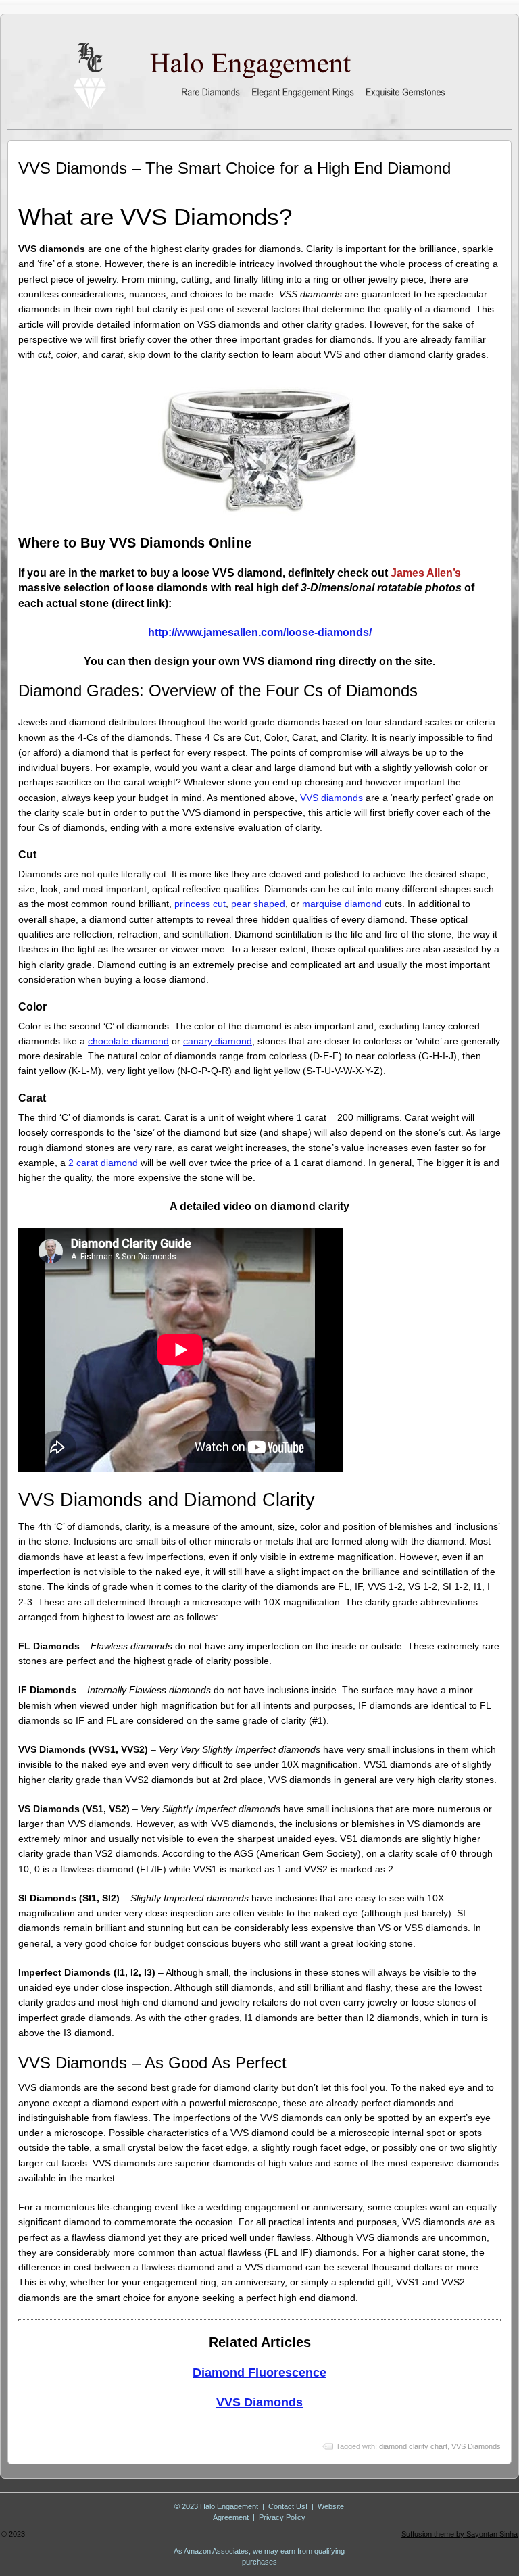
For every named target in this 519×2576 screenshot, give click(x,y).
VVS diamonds (331, 798)
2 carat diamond (103, 1163)
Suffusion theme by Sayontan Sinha (460, 2534)
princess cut (200, 904)
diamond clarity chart (413, 2446)
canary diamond (218, 1041)
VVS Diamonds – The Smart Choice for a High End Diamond (234, 168)
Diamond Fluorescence (259, 2373)
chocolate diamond (128, 1041)
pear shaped (258, 904)
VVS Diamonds (259, 2402)
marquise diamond (342, 904)
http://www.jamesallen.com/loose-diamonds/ (260, 632)
